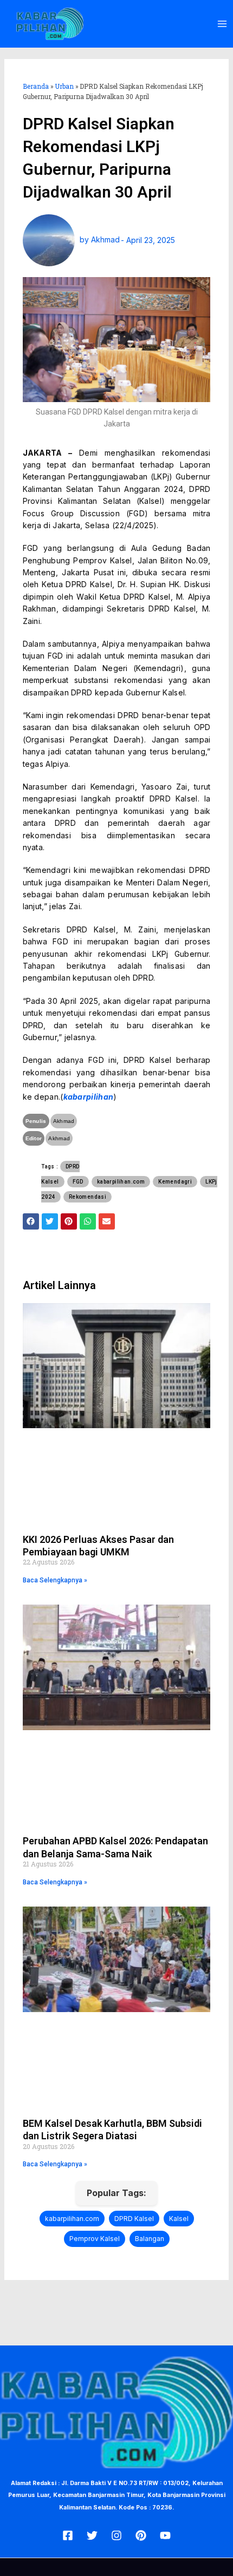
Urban (64, 86)
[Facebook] (68, 2535)
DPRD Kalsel (134, 2219)
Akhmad (64, 1121)
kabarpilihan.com (121, 1182)
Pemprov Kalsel (95, 2239)
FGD (78, 1182)
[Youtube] (165, 2535)
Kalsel (179, 2219)
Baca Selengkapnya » (55, 1580)
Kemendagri (175, 1182)
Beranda (36, 86)
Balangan (150, 2239)
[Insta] (116, 2535)
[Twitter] (92, 2535)
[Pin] (141, 2535)
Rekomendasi (88, 1197)
